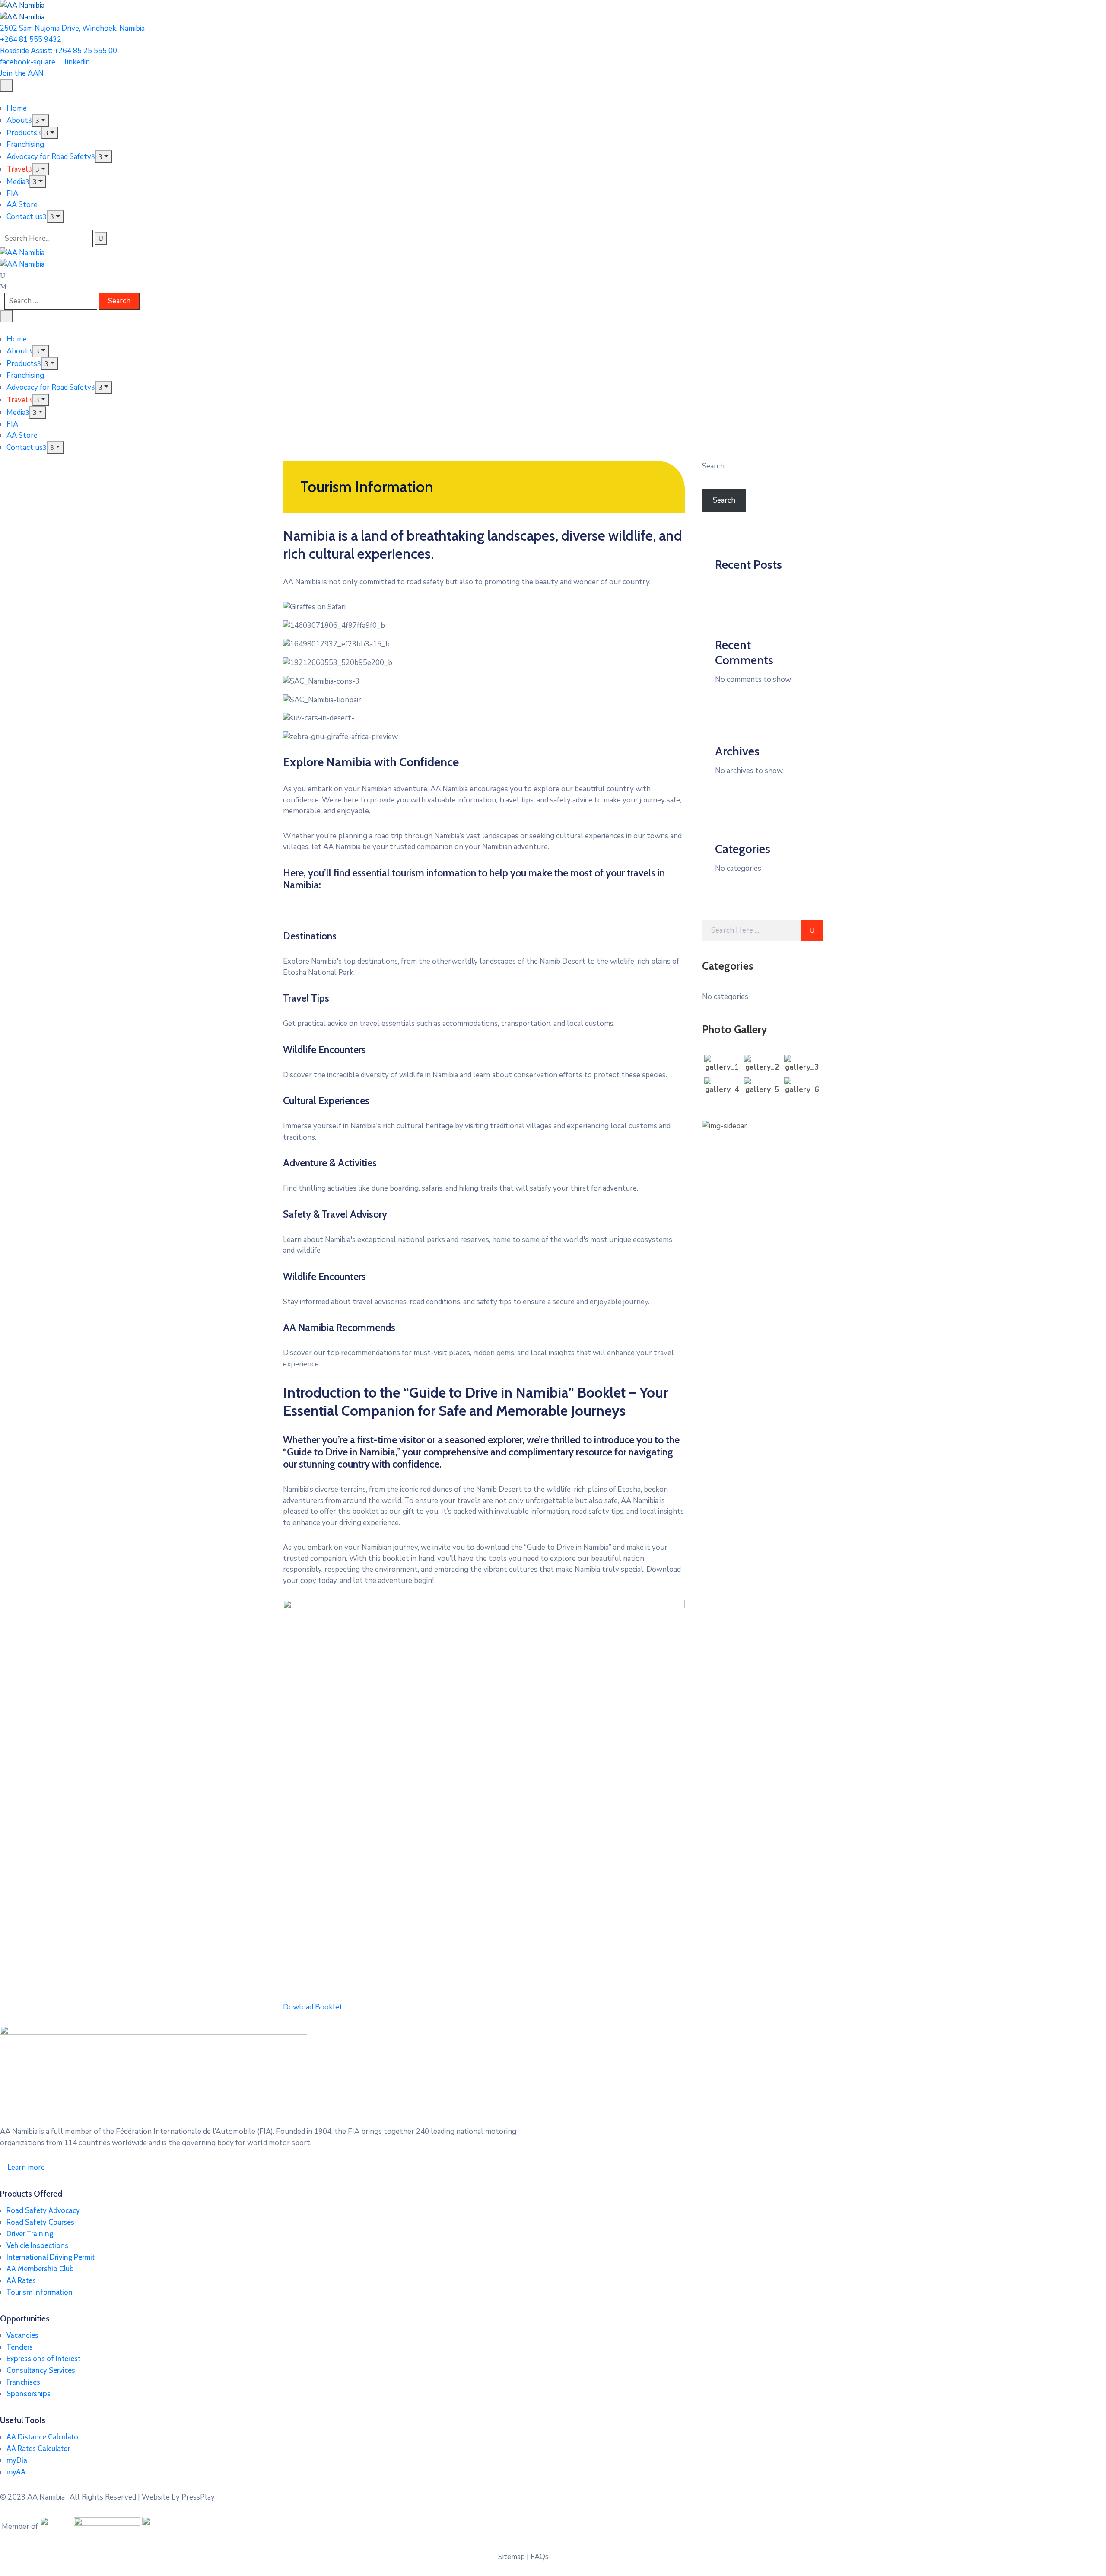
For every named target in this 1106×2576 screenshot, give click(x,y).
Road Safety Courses (40, 2222)
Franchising (25, 145)
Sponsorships (29, 2394)
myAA (16, 2472)
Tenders (20, 2347)
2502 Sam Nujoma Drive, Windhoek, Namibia (72, 28)
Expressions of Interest (43, 2359)
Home (17, 108)
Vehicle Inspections (37, 2245)
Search (713, 466)
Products (22, 133)
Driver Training (30, 2234)
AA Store (22, 205)
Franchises (23, 2382)
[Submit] (812, 930)
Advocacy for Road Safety (49, 157)
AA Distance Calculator (43, 2437)
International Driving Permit (51, 2257)
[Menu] (40, 120)
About (17, 120)
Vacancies (22, 2335)
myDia (17, 2460)
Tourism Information (40, 2292)
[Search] (101, 238)
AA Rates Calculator (38, 2449)
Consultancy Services (41, 2370)
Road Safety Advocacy (43, 2210)
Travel (17, 169)
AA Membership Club (40, 2269)
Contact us (25, 217)
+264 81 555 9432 (31, 40)
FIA (12, 193)
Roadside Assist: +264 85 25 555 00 (59, 51)
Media (16, 182)
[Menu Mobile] (6, 85)
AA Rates (21, 2280)
